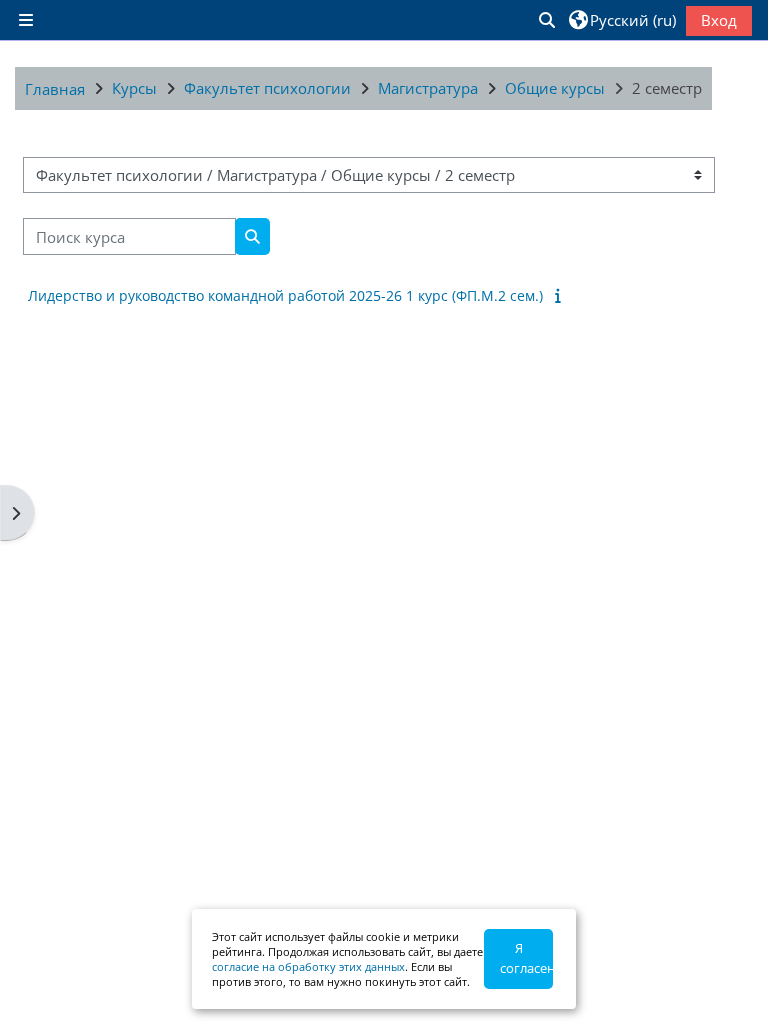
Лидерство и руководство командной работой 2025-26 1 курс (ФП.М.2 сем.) (285, 295)
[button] (546, 20)
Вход (719, 20)
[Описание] (561, 295)
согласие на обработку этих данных (308, 966)
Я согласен (526, 958)
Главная (55, 89)
